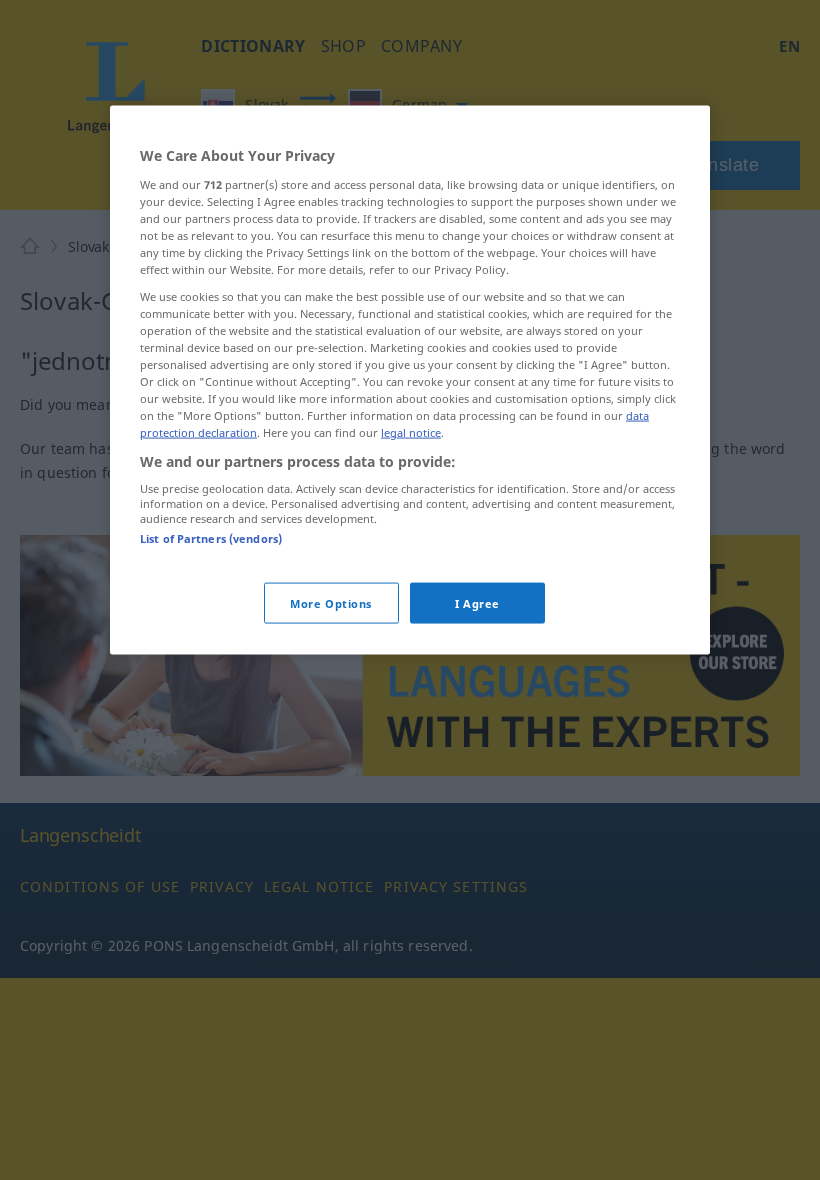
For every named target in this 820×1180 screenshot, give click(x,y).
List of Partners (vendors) (211, 538)
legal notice (411, 432)
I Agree (477, 602)
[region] (410, 380)
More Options (331, 602)
